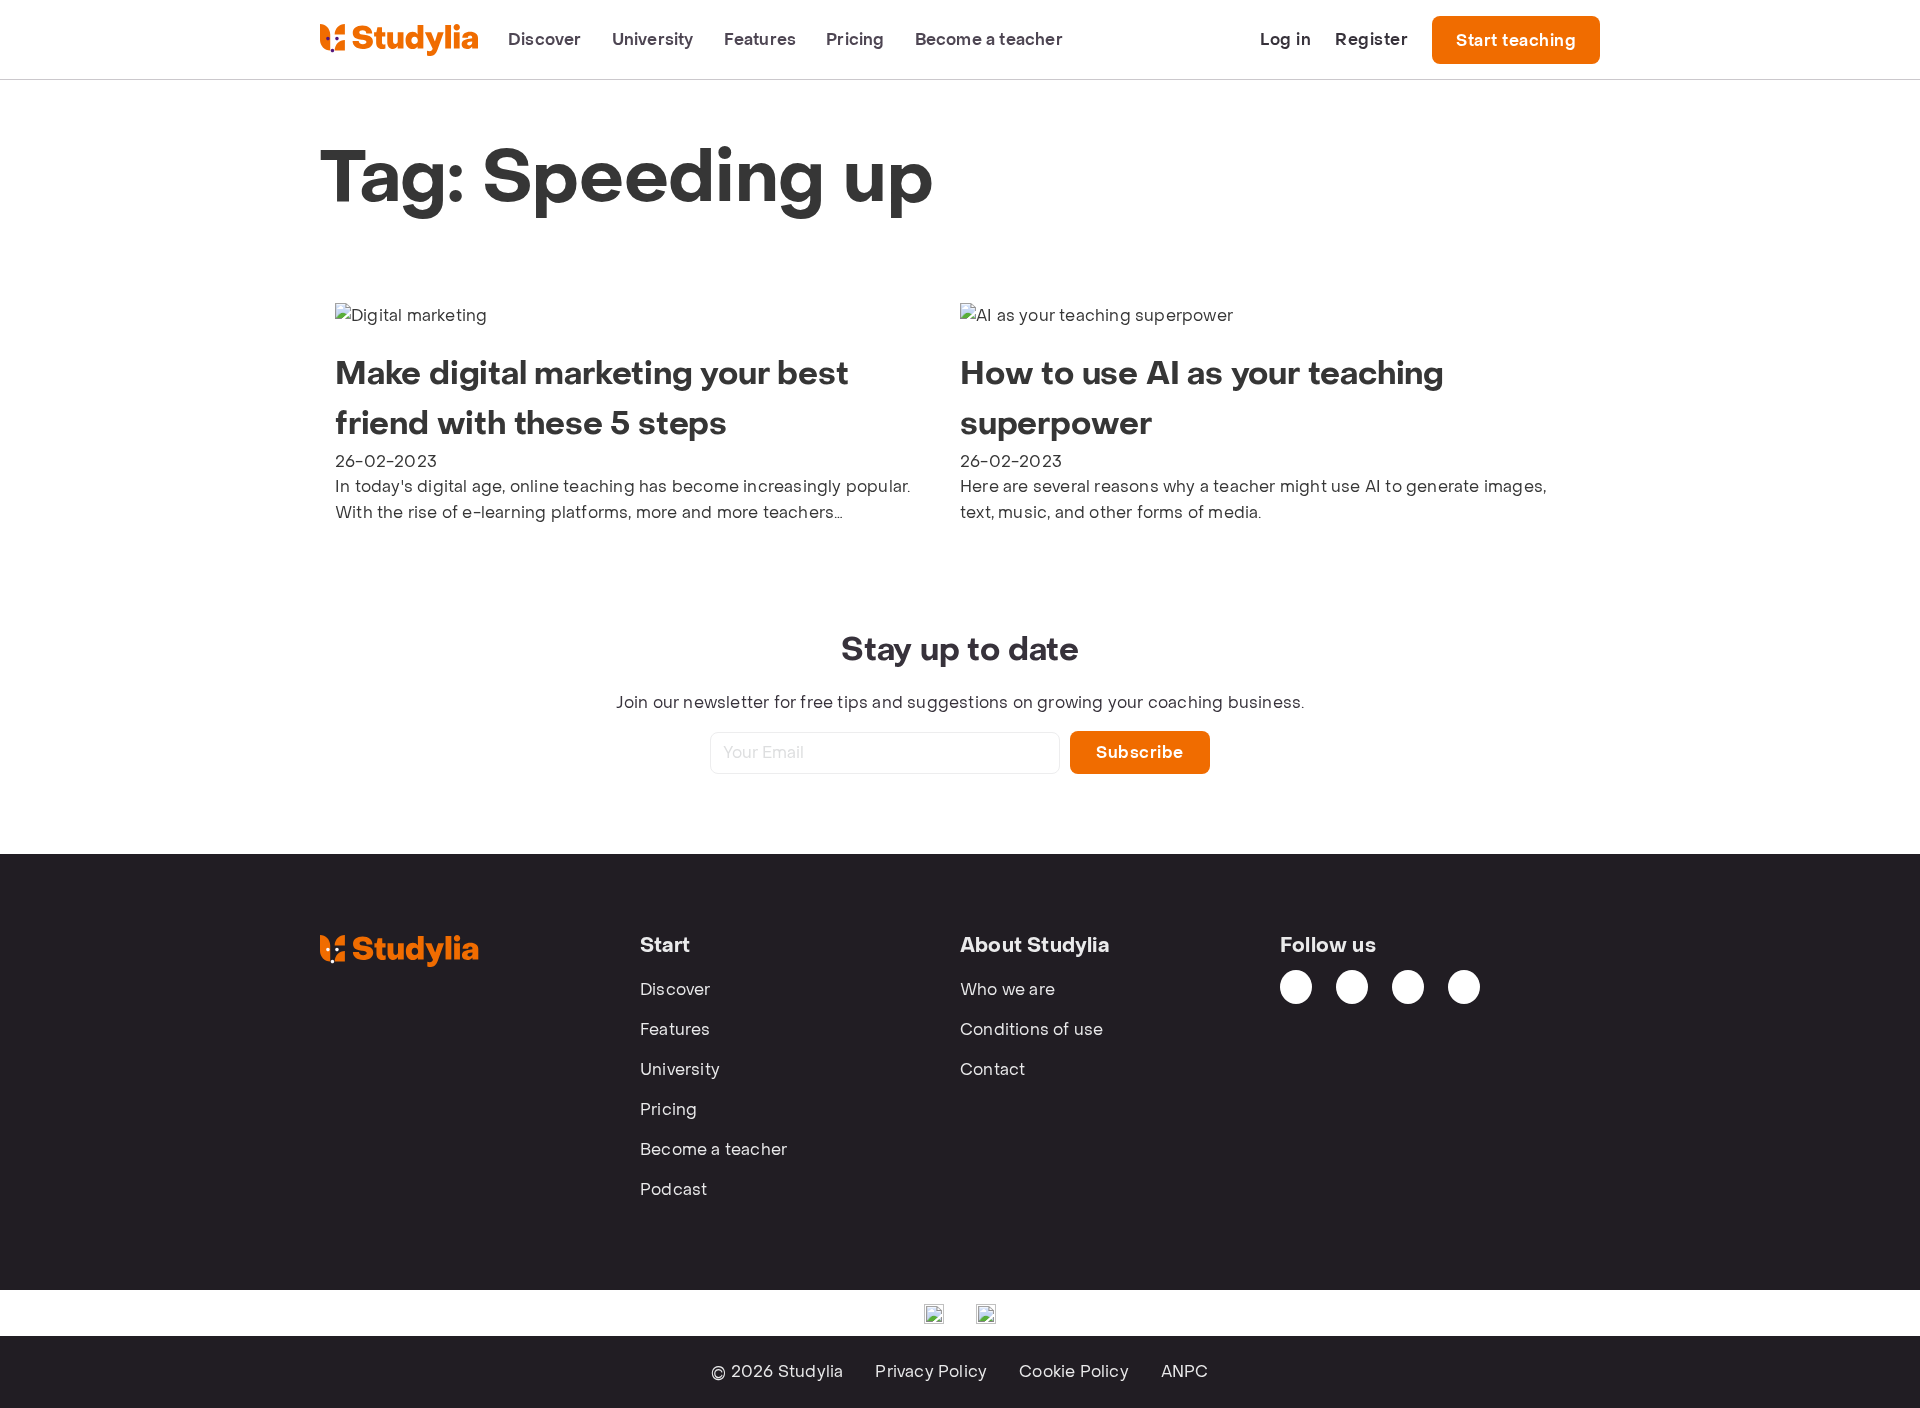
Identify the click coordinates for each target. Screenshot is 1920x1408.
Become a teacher (989, 39)
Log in (1285, 39)
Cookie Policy (1074, 1371)
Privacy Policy (931, 1371)
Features (760, 39)
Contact (992, 1069)
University (653, 39)
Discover (545, 39)
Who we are (1007, 989)
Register (1371, 39)
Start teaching (1516, 40)
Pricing (855, 39)
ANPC (1185, 1371)
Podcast (673, 1189)
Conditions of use (1031, 1029)
